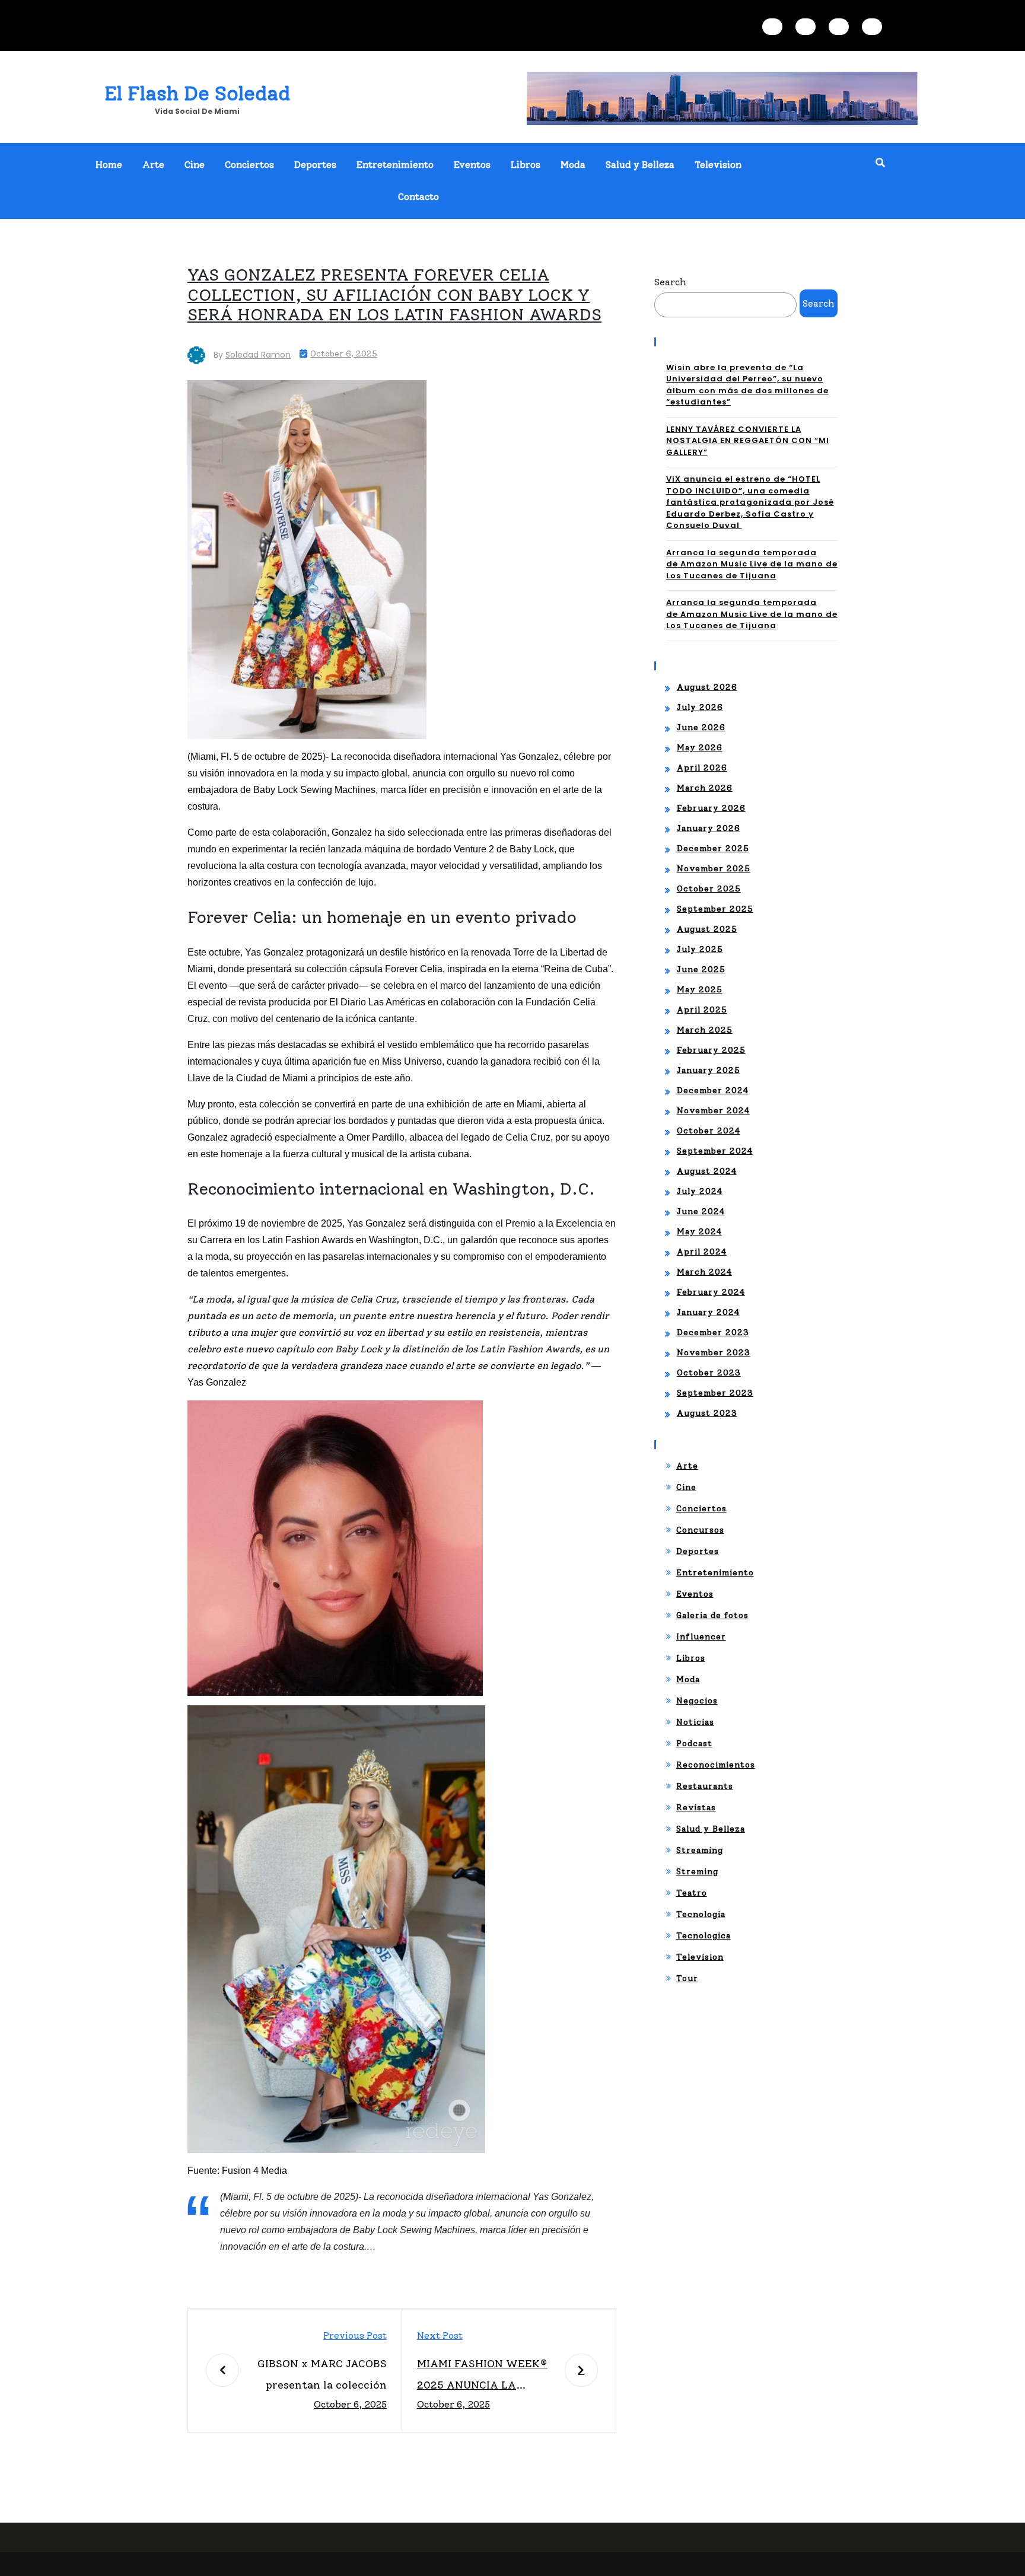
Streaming (700, 1850)
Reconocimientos (716, 1765)
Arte (153, 165)
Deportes (315, 165)
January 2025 (709, 1070)
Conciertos (249, 165)
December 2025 (713, 848)
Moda (573, 165)
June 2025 (701, 969)
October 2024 (709, 1131)
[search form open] (880, 163)
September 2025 (715, 909)
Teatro (692, 1893)
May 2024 (699, 1232)
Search (670, 282)
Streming (697, 1872)
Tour (687, 1978)
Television (718, 165)
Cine (195, 165)
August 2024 (707, 1171)
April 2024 (702, 1252)
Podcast (694, 1744)
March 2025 (705, 1030)
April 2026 (702, 768)
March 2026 (705, 788)
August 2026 (707, 687)
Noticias (695, 1722)
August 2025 (707, 929)
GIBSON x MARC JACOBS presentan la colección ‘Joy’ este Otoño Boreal (322, 2376)
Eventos (472, 165)
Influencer (701, 1637)
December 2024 (713, 1090)
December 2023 (713, 1332)
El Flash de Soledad (197, 93)
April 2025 (702, 1010)
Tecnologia (701, 1914)
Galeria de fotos (712, 1615)
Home (109, 165)
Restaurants (705, 1786)
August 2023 (707, 1413)
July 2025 (700, 949)
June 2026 (701, 727)
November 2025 (714, 869)
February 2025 (711, 1050)
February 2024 (711, 1292)
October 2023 (709, 1373)
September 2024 (715, 1151)
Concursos (700, 1530)
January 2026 (709, 828)
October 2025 (709, 889)
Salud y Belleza (640, 165)
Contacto (418, 197)
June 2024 (701, 1211)
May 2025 (700, 990)
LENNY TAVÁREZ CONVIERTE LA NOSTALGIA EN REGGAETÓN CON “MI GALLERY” (748, 441)
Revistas (696, 1808)
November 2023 (714, 1353)
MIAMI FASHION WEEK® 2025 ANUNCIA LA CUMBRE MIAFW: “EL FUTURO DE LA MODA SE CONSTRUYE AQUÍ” (483, 2376)
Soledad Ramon (258, 355)
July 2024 (700, 1191)
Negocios (697, 1701)
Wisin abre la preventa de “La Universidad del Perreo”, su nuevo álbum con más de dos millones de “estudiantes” (747, 385)
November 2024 (713, 1111)
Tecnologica (704, 1936)
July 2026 (700, 707)
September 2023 (715, 1393)
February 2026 (711, 808)
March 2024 (704, 1272)
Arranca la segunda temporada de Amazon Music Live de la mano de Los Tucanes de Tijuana (752, 564)
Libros (526, 165)
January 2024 (708, 1312)
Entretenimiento (395, 165)
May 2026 (700, 748)
